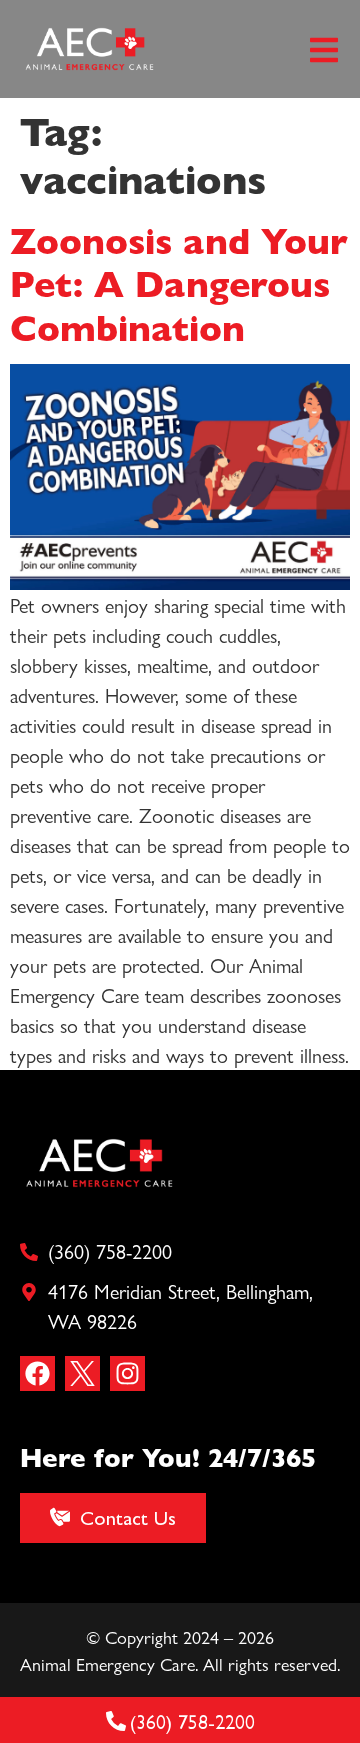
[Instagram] (127, 1373)
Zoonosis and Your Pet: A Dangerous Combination (179, 282)
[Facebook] (37, 1373)
